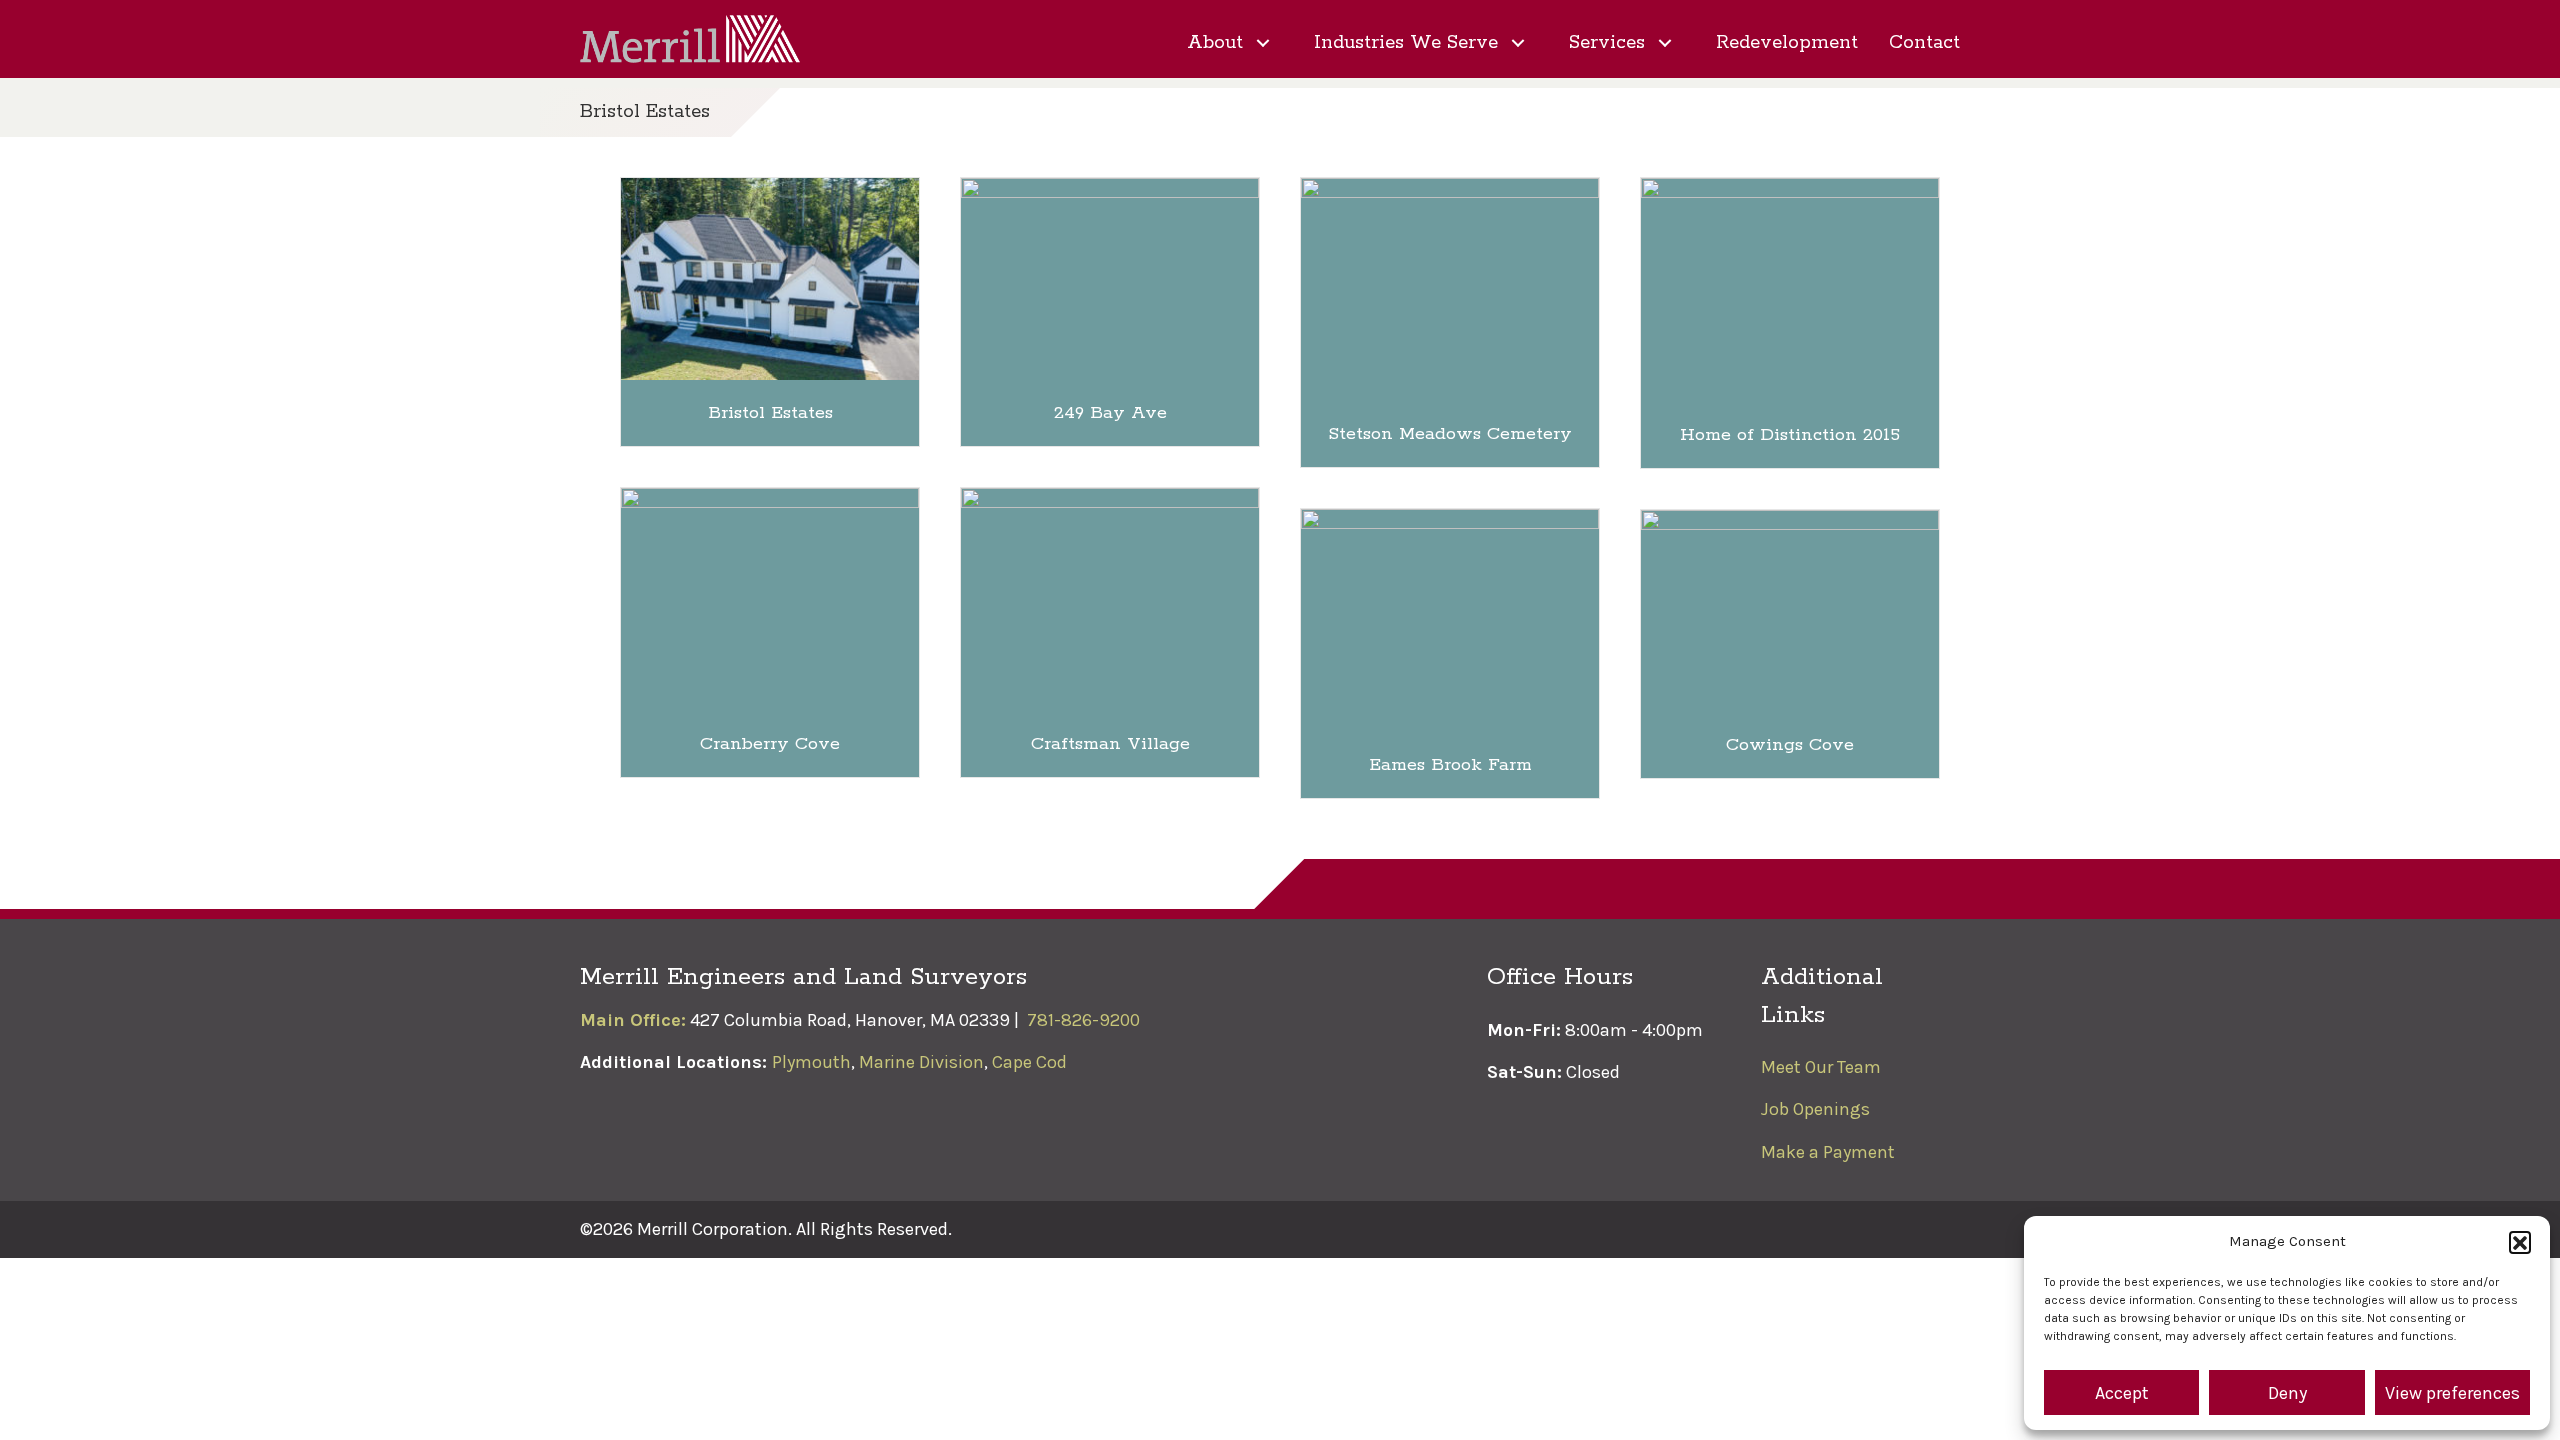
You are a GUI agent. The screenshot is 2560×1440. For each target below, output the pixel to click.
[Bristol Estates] (770, 277)
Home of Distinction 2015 (1790, 435)
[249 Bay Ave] (1110, 277)
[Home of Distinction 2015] (1790, 288)
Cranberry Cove (770, 744)
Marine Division (921, 1062)
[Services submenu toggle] (1665, 43)
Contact (1924, 43)
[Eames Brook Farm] (1450, 619)
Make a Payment (1828, 1152)
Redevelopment (1787, 43)
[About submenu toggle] (1263, 43)
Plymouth (811, 1062)
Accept (2122, 1393)
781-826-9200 (1083, 1020)
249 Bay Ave (1110, 413)
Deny (2287, 1393)
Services (1607, 43)
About (1215, 43)
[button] (2520, 1242)
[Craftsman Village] (1110, 597)
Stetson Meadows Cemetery (1450, 434)
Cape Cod (1029, 1062)
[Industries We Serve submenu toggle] (1518, 43)
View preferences (2452, 1393)
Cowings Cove (1790, 745)
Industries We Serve (1406, 43)
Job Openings (1815, 1109)
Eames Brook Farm (1450, 765)
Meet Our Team (1821, 1067)
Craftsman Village (1110, 744)
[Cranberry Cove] (770, 597)
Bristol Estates (770, 413)
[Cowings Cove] (1790, 609)
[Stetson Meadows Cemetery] (1450, 288)
